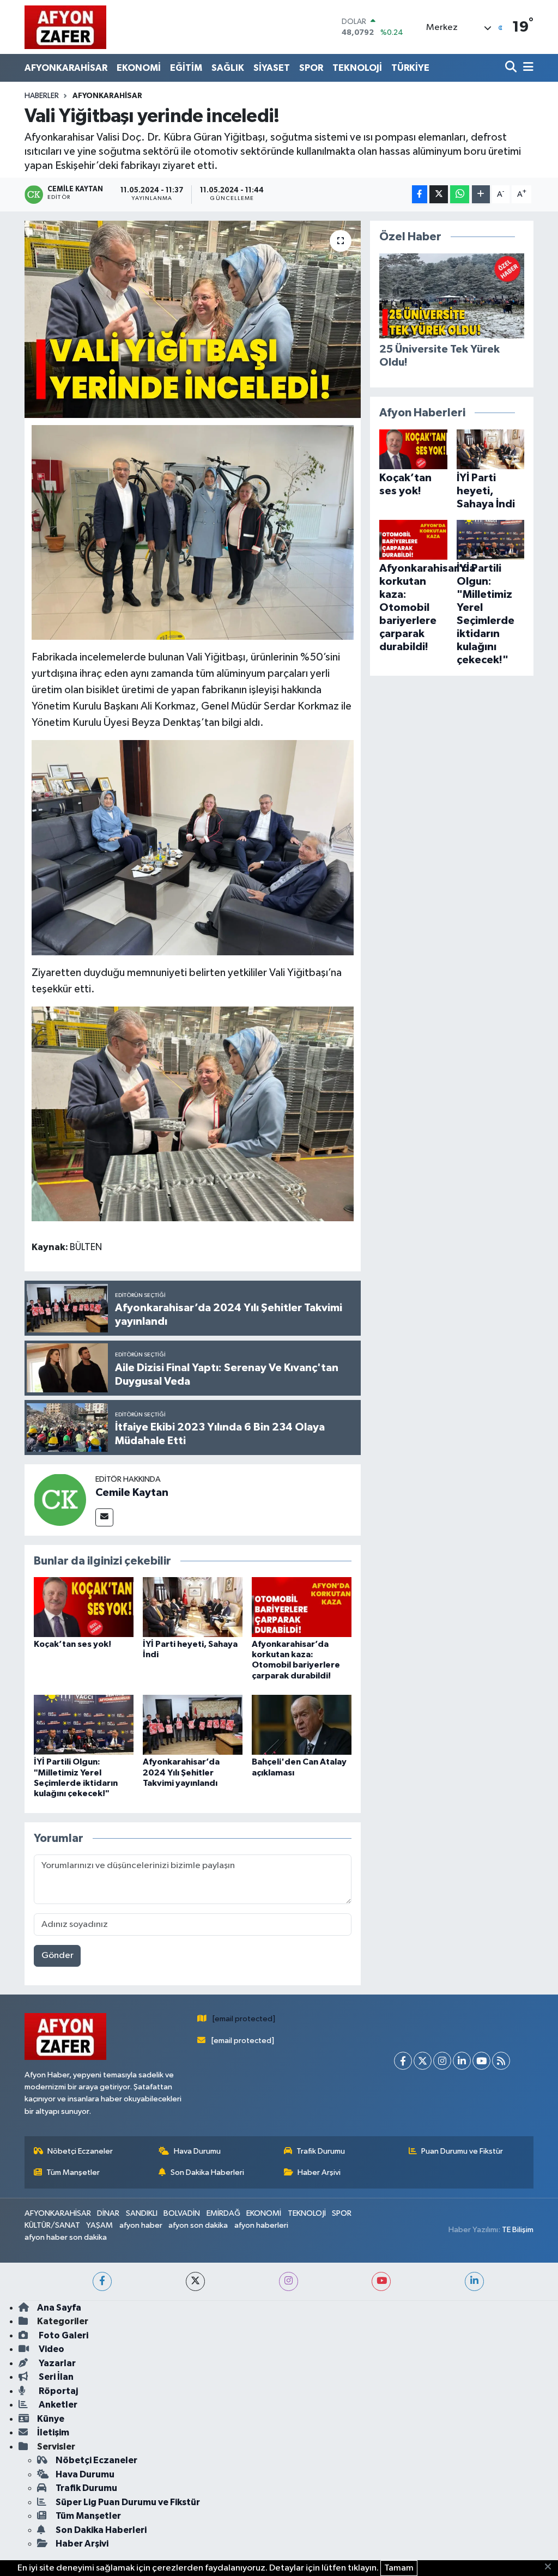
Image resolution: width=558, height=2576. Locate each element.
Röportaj (57, 2391)
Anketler (57, 2405)
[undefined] (193, 532)
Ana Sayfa (59, 2308)
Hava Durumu (197, 2151)
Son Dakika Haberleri (207, 2172)
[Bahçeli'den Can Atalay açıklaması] (302, 1725)
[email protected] (244, 2019)
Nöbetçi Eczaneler (80, 2151)
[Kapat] (551, 2567)
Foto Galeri (63, 2335)
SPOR (311, 68)
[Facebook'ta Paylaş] (420, 194)
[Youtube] (481, 2061)
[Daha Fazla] (481, 194)
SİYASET (272, 68)
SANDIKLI (142, 2213)
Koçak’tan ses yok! (72, 1644)
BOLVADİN (182, 2213)
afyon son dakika (198, 2225)
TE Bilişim (518, 2230)
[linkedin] (474, 2281)
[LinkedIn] (462, 2061)
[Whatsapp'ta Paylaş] (460, 194)
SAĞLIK (228, 68)
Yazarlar (56, 2363)
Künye (51, 2419)
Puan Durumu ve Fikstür (462, 2151)
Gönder (57, 1956)
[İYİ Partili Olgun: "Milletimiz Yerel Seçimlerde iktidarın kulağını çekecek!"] (84, 1725)
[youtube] (381, 2281)
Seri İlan (55, 2377)
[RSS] (501, 2061)
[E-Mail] (104, 1517)
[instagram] (289, 2281)
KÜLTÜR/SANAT (52, 2225)
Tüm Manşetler (73, 2172)
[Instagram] (442, 2061)
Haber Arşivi (319, 2172)
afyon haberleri (261, 2225)
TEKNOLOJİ (357, 68)
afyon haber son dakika (66, 2237)
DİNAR (108, 2213)
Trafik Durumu (321, 2151)
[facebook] (102, 2281)
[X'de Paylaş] (439, 194)
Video (51, 2349)
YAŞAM (99, 2225)
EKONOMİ (139, 68)
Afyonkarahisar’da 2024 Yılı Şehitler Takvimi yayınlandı (181, 1772)
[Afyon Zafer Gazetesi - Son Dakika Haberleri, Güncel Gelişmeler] (65, 27)
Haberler (42, 96)
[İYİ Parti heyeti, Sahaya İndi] (193, 1607)
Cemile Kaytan (132, 1493)
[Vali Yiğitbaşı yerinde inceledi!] (193, 319)
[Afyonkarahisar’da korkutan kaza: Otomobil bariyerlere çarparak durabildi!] (302, 1607)
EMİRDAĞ (223, 2213)
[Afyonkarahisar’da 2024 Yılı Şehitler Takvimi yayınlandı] (193, 1725)
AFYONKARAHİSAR (66, 68)
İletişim (53, 2432)
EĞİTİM (186, 68)
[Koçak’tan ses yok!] (84, 1607)
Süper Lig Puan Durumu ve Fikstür (128, 2502)
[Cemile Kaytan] (60, 1499)
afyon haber (141, 2225)
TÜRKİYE (410, 68)
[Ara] (512, 68)
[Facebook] (403, 2061)
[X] (423, 2061)
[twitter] (195, 2281)
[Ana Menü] (526, 68)
